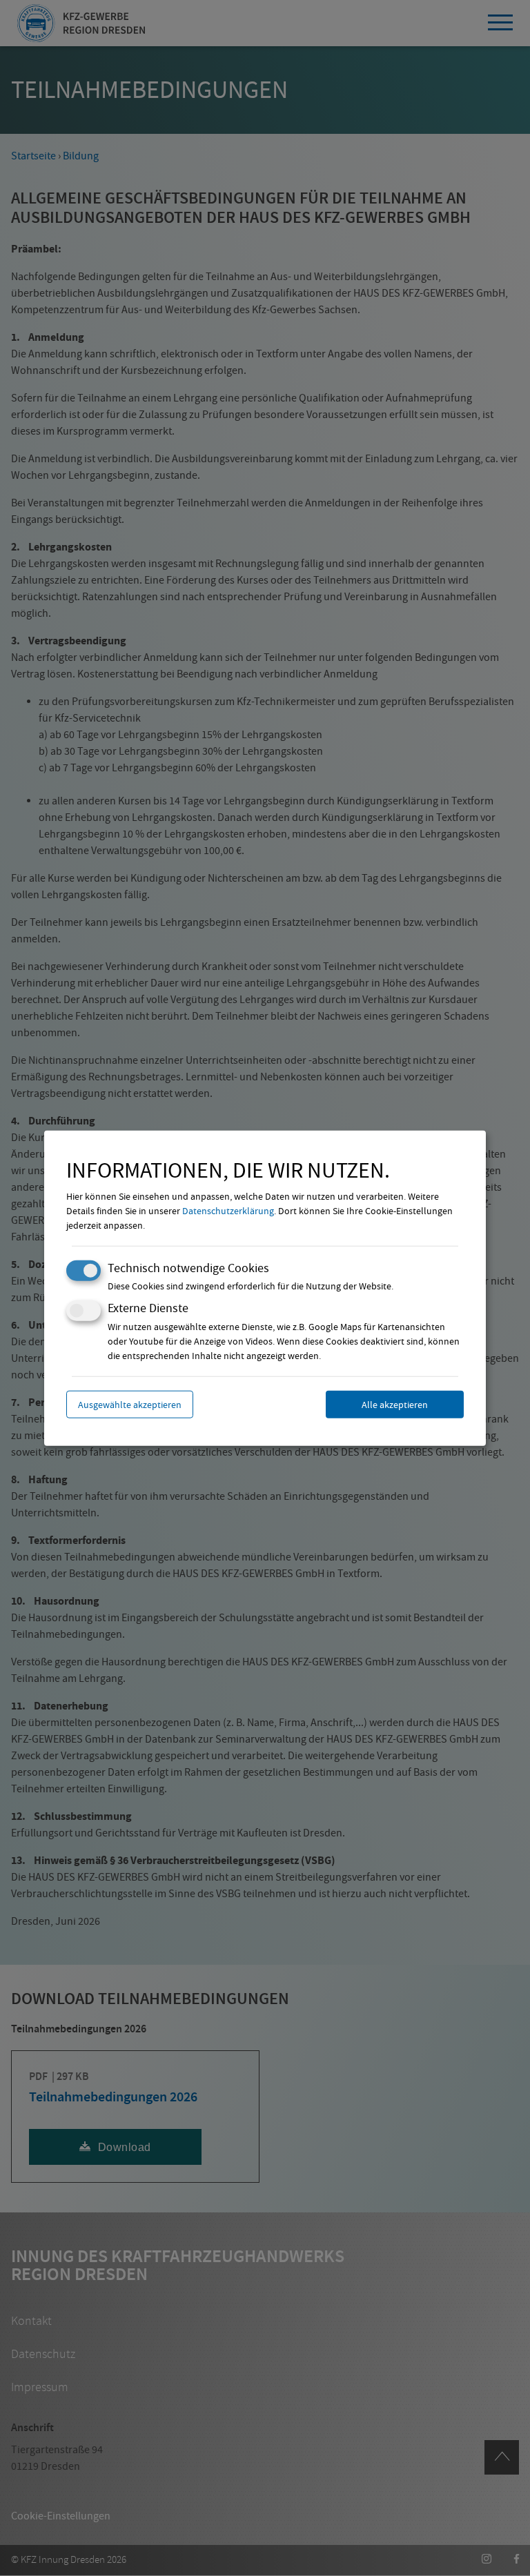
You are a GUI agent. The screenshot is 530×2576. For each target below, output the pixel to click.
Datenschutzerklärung (228, 1211)
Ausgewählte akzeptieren (130, 1404)
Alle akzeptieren (395, 1404)
